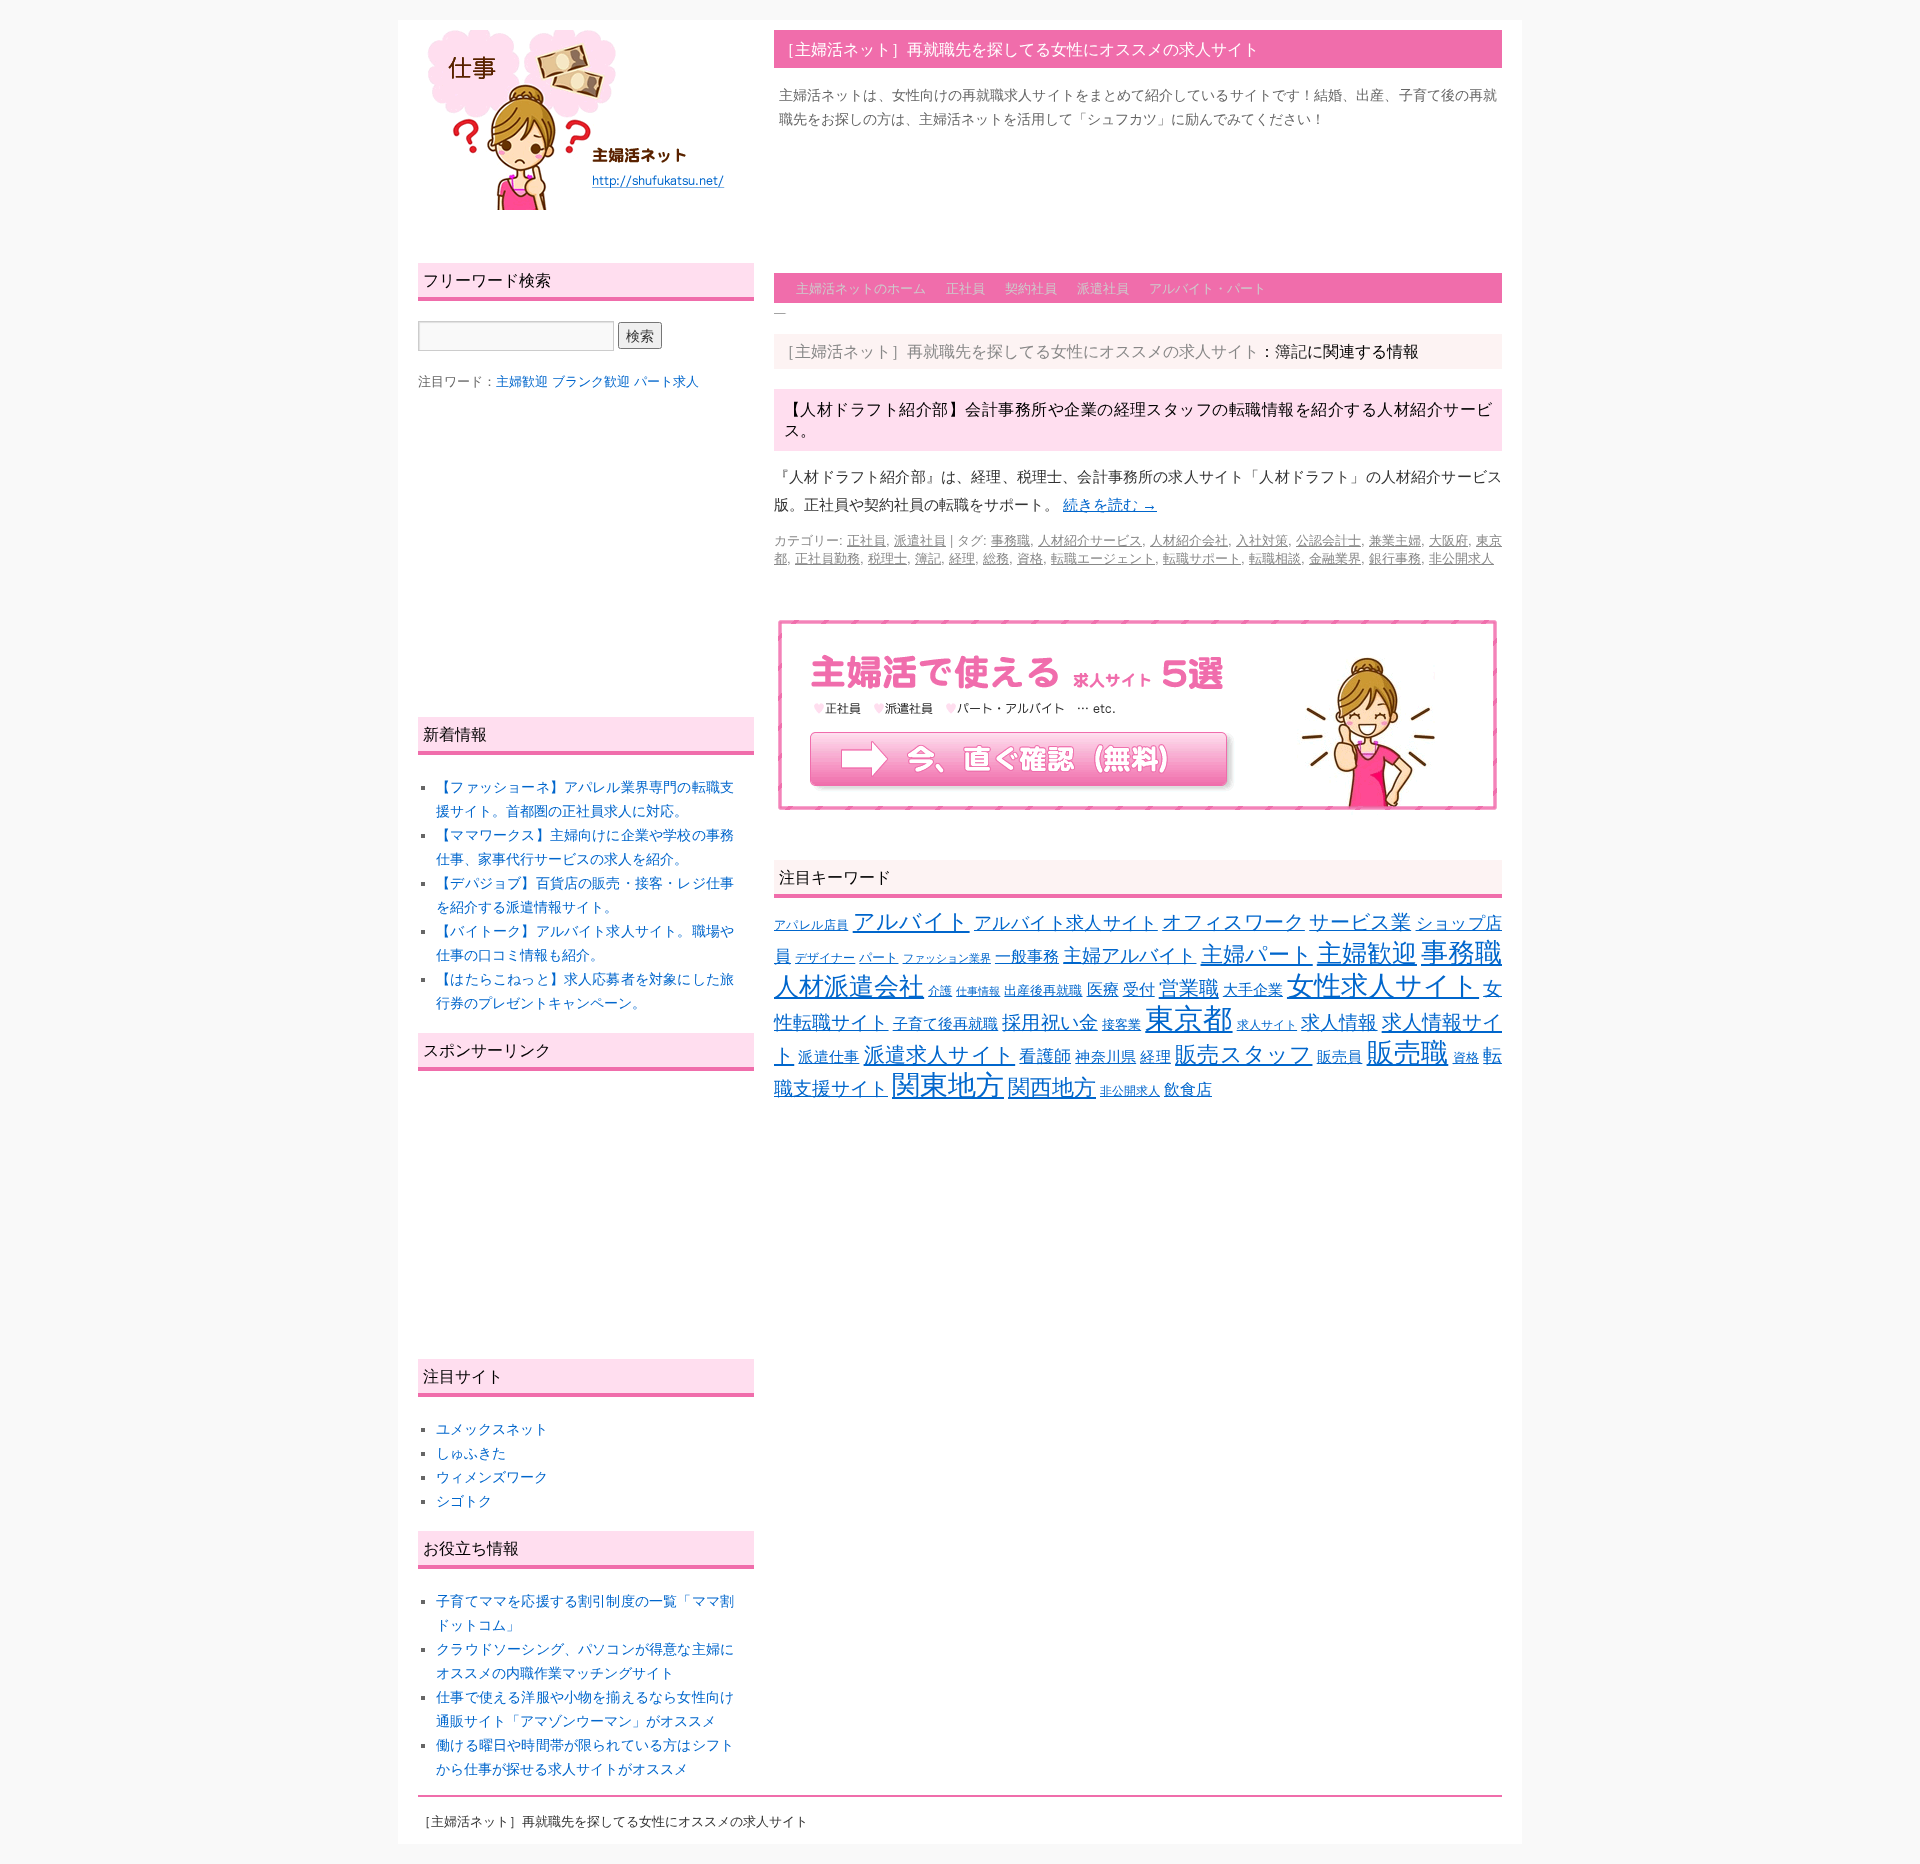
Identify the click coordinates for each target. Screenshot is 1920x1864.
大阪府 (1448, 539)
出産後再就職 (1043, 990)
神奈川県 (1105, 1057)
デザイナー (825, 957)
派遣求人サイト (940, 1055)
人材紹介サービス (1090, 539)
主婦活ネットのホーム (861, 287)
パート (878, 957)
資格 (1030, 557)
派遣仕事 (828, 1057)
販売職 (1408, 1052)
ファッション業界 (947, 958)
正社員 (965, 287)
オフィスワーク (1233, 922)
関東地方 (948, 1085)
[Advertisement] (1138, 191)
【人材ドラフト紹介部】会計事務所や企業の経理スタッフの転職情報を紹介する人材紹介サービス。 (1138, 419)
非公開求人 (1461, 557)
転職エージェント (1103, 557)
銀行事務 (1395, 557)
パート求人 (666, 381)
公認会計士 (1328, 539)
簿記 (928, 557)
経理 (962, 557)
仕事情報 (978, 991)
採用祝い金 (1049, 1022)
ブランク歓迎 (591, 381)
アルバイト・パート (1207, 287)
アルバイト (911, 921)
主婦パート (1257, 954)
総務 (996, 557)
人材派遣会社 (849, 986)
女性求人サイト (1383, 986)
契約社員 (1031, 287)
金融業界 (1335, 557)
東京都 (1188, 1018)
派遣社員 (1103, 287)
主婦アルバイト (1129, 955)
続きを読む (1110, 504)
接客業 (1121, 1024)
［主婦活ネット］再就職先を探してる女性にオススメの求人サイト (1019, 48)
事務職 (1010, 539)
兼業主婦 (1395, 539)
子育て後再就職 (946, 1024)
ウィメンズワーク (492, 1477)
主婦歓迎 (1367, 953)
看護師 (1045, 1056)
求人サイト (1267, 1024)
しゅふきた (471, 1453)
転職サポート (1202, 557)
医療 (1103, 989)
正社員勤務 (827, 557)
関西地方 (1052, 1087)
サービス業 (1360, 922)
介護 (940, 990)
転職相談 (1275, 557)
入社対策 (1262, 539)
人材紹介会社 (1189, 539)
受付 (1139, 989)
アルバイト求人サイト (1066, 923)
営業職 (1189, 987)
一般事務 (1027, 956)
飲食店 (1188, 1089)
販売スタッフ (1243, 1054)
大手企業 (1253, 990)
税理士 (887, 557)
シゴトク (464, 1501)
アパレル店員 (811, 924)
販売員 (1340, 1057)
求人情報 (1339, 1022)
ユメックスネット (492, 1429)
